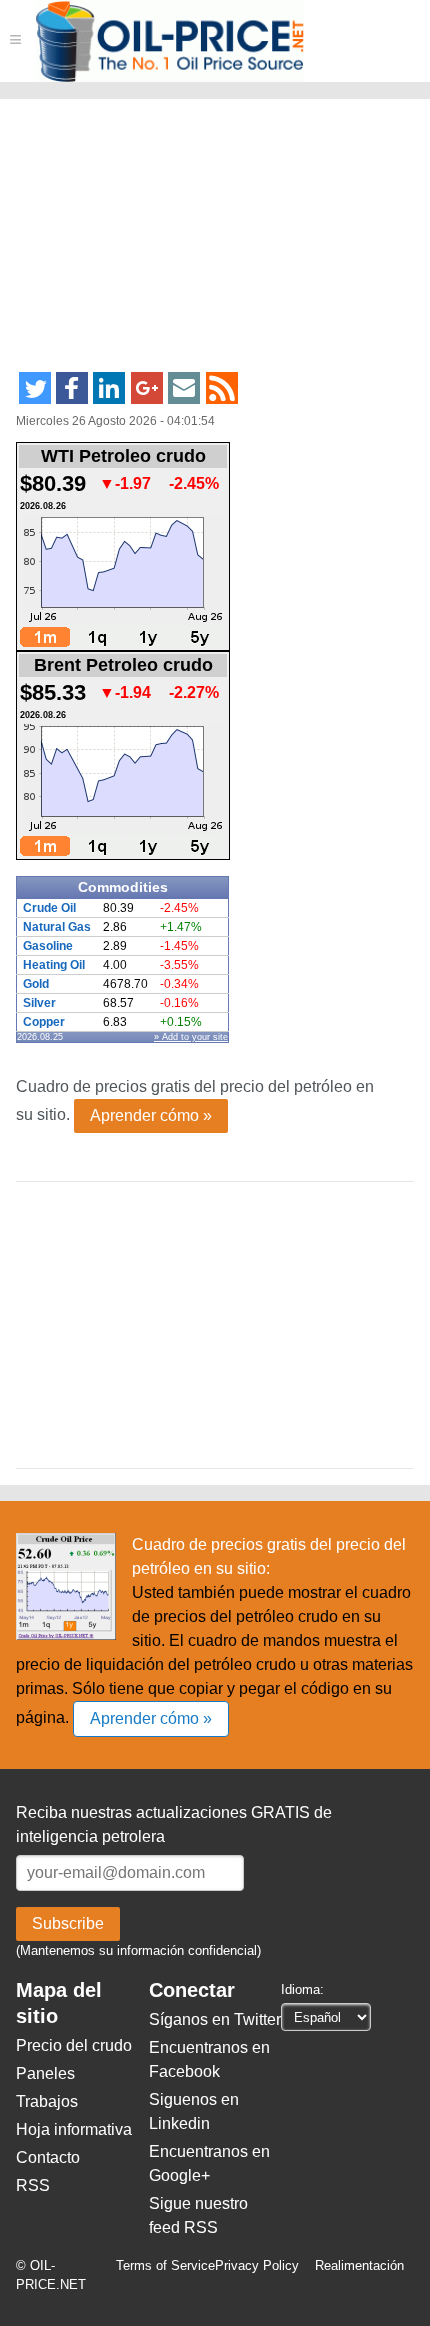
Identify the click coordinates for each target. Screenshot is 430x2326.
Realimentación (359, 2265)
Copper (44, 1022)
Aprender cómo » (151, 1115)
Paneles (45, 2073)
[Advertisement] (169, 244)
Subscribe (68, 1923)
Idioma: (302, 1989)
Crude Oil (49, 908)
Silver (39, 1003)
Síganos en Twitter (215, 2019)
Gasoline (48, 946)
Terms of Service (165, 2265)
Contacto (48, 2157)
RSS (33, 2185)
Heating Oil (54, 965)
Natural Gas (57, 927)
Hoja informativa (74, 2129)
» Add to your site (191, 1037)
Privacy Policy (257, 2265)
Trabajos (47, 2101)
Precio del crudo (74, 2045)
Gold (36, 984)
